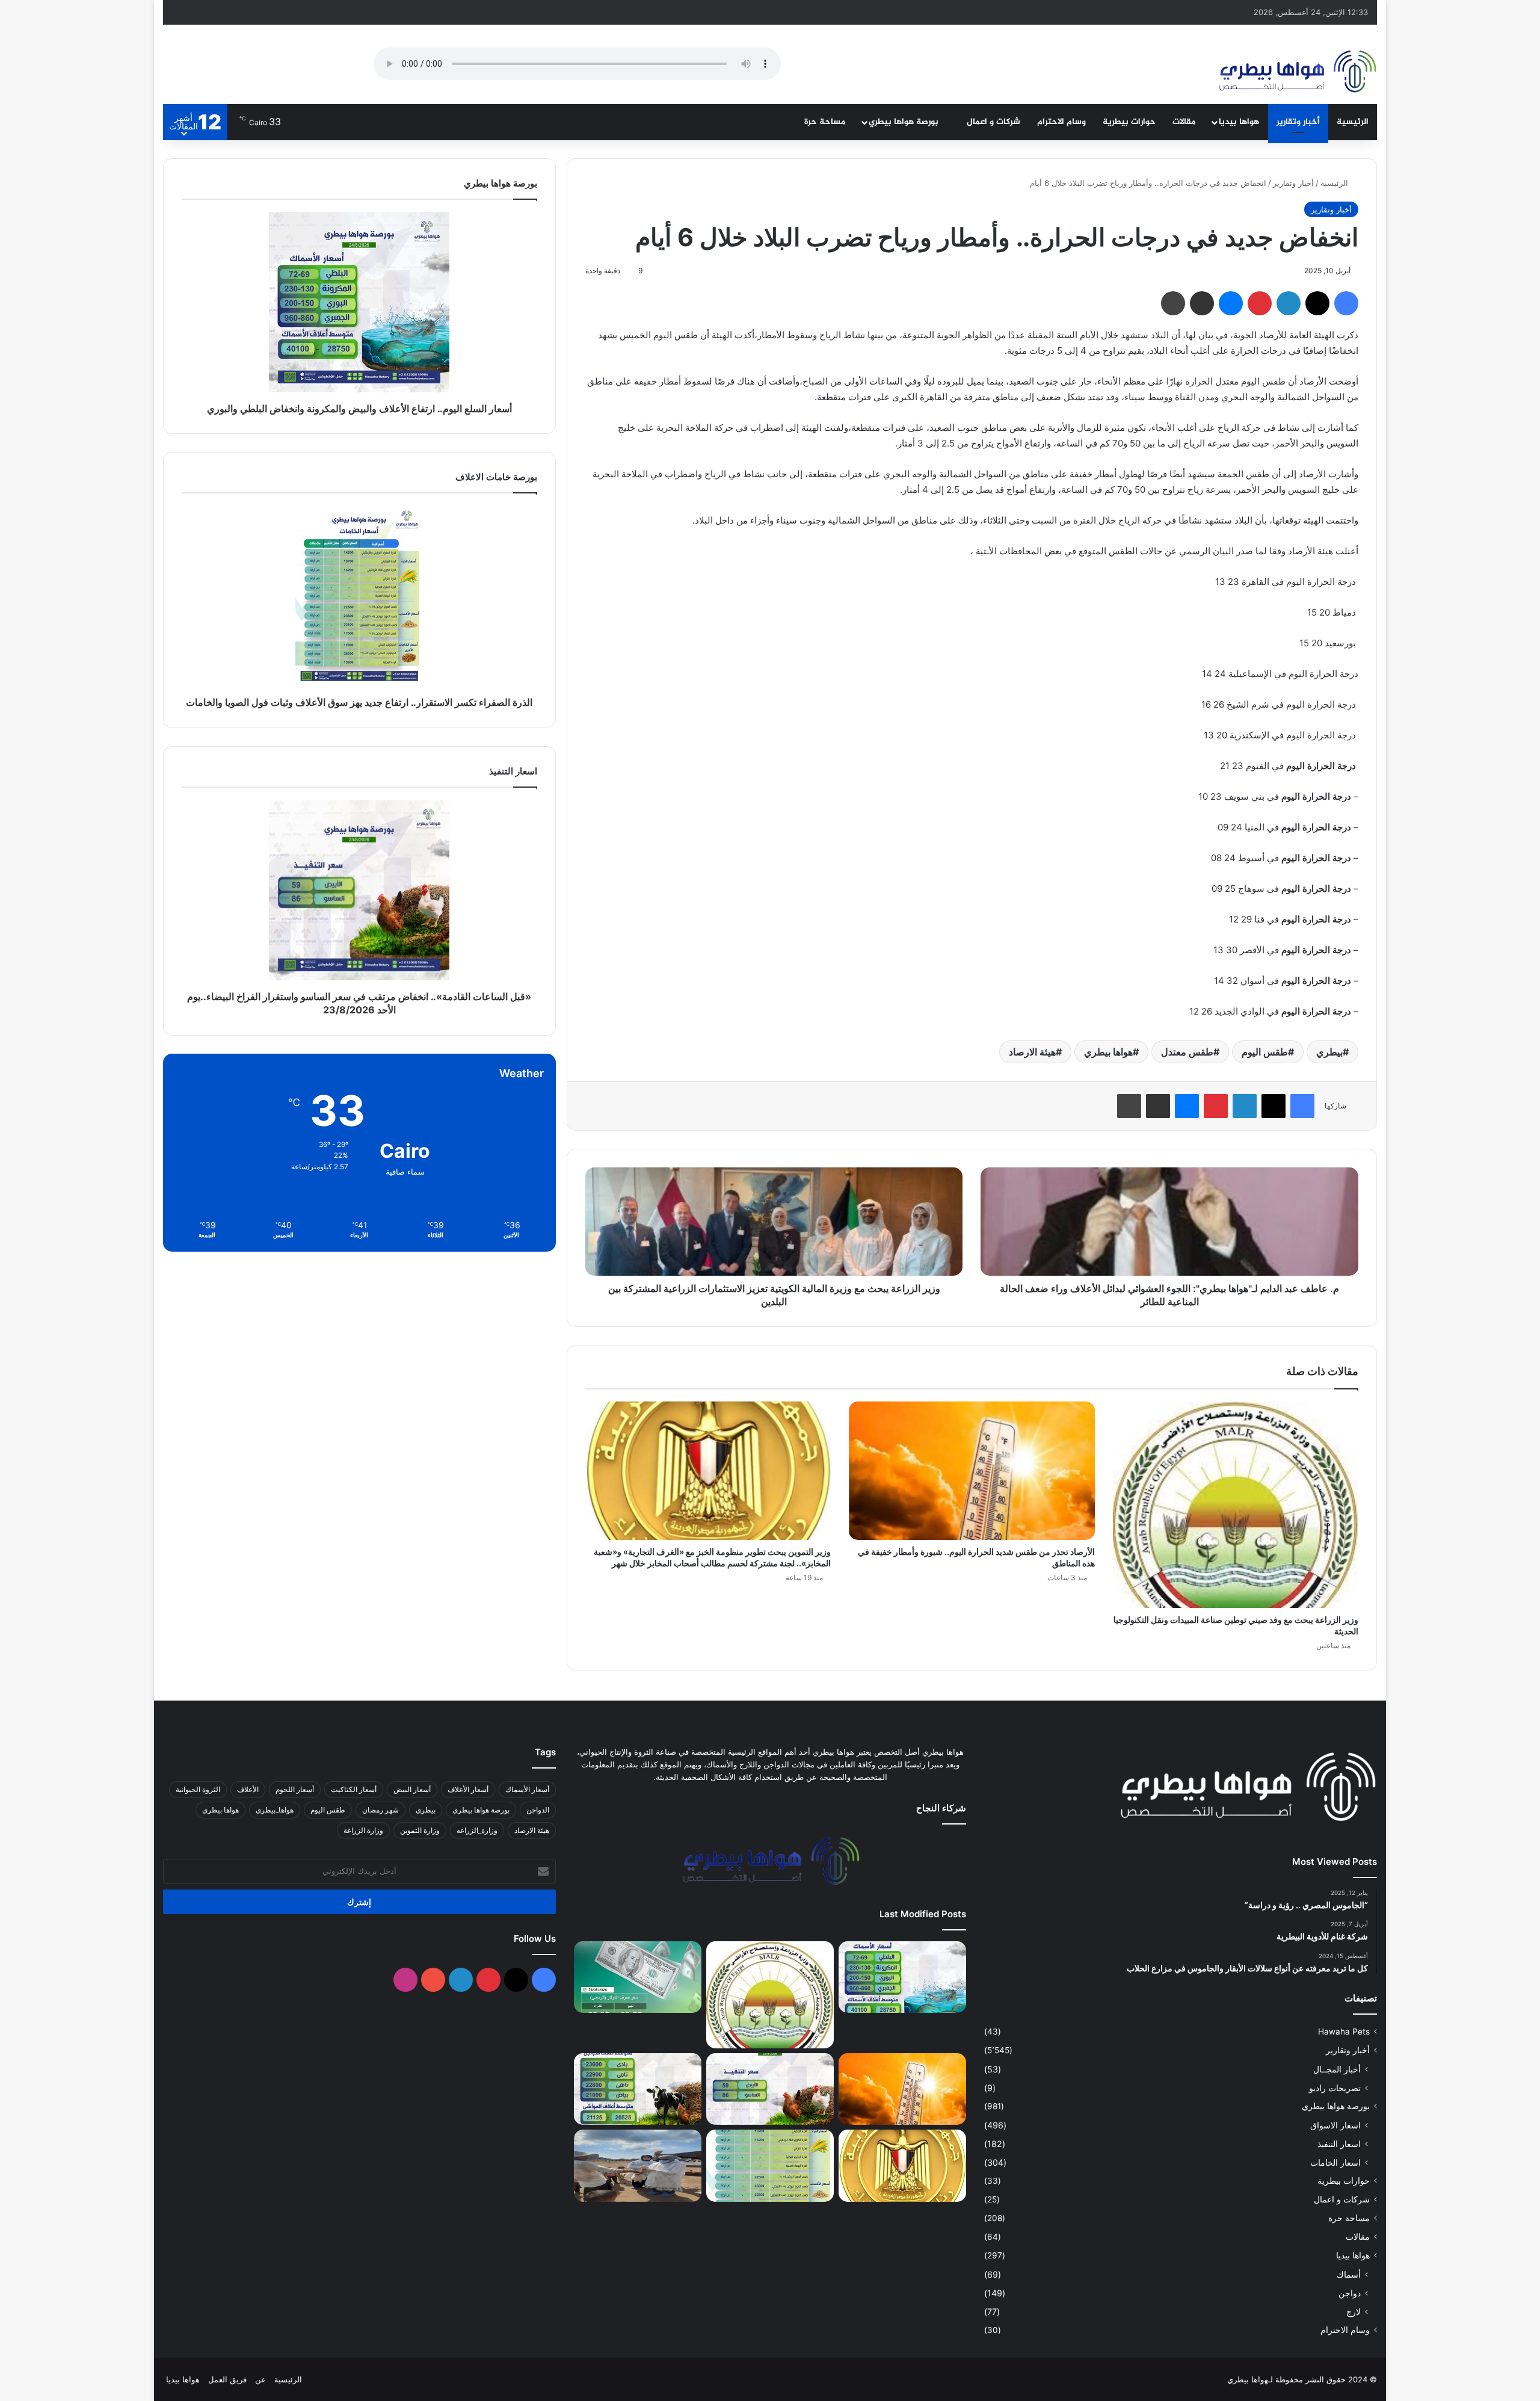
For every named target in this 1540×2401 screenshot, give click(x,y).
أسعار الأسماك (527, 1789)
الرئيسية (1353, 122)
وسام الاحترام (1061, 122)
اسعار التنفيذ (1339, 2144)
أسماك (1349, 2274)
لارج (1354, 2312)
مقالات (1184, 122)
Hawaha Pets (1344, 2032)
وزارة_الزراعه (477, 1830)
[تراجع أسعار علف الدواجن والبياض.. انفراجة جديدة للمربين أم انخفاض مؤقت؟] (638, 2089)
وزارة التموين (420, 1830)
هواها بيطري (1108, 1052)
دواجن (1350, 2293)
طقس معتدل (1187, 1052)
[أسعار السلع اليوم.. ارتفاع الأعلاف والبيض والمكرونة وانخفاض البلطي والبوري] (902, 1977)
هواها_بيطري (275, 1810)
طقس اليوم (1265, 1052)
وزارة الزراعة (363, 1830)
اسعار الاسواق (1335, 2125)
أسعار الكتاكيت (354, 1789)
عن (260, 2379)
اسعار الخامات (1335, 2162)
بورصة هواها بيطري (905, 122)
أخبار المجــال (1337, 2069)
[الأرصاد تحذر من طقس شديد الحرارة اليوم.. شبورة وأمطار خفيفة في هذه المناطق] (972, 1471)
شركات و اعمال (993, 122)
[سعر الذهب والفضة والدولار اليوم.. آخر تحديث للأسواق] (638, 1977)
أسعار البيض (412, 1789)
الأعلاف (248, 1789)
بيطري (1329, 1052)
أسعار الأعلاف (468, 1789)
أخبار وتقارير (1298, 122)
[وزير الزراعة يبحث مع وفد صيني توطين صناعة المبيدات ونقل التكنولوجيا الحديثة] (1236, 1505)
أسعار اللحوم (295, 1789)
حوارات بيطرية (1129, 122)
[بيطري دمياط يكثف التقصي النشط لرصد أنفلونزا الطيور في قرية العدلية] (638, 2166)
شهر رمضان (380, 1810)
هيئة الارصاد (1032, 1052)
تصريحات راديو (1335, 2088)
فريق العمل (227, 2379)
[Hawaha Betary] (1297, 73)
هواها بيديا (1239, 122)
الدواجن (538, 1810)
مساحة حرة (825, 122)
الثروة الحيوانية (198, 1789)
